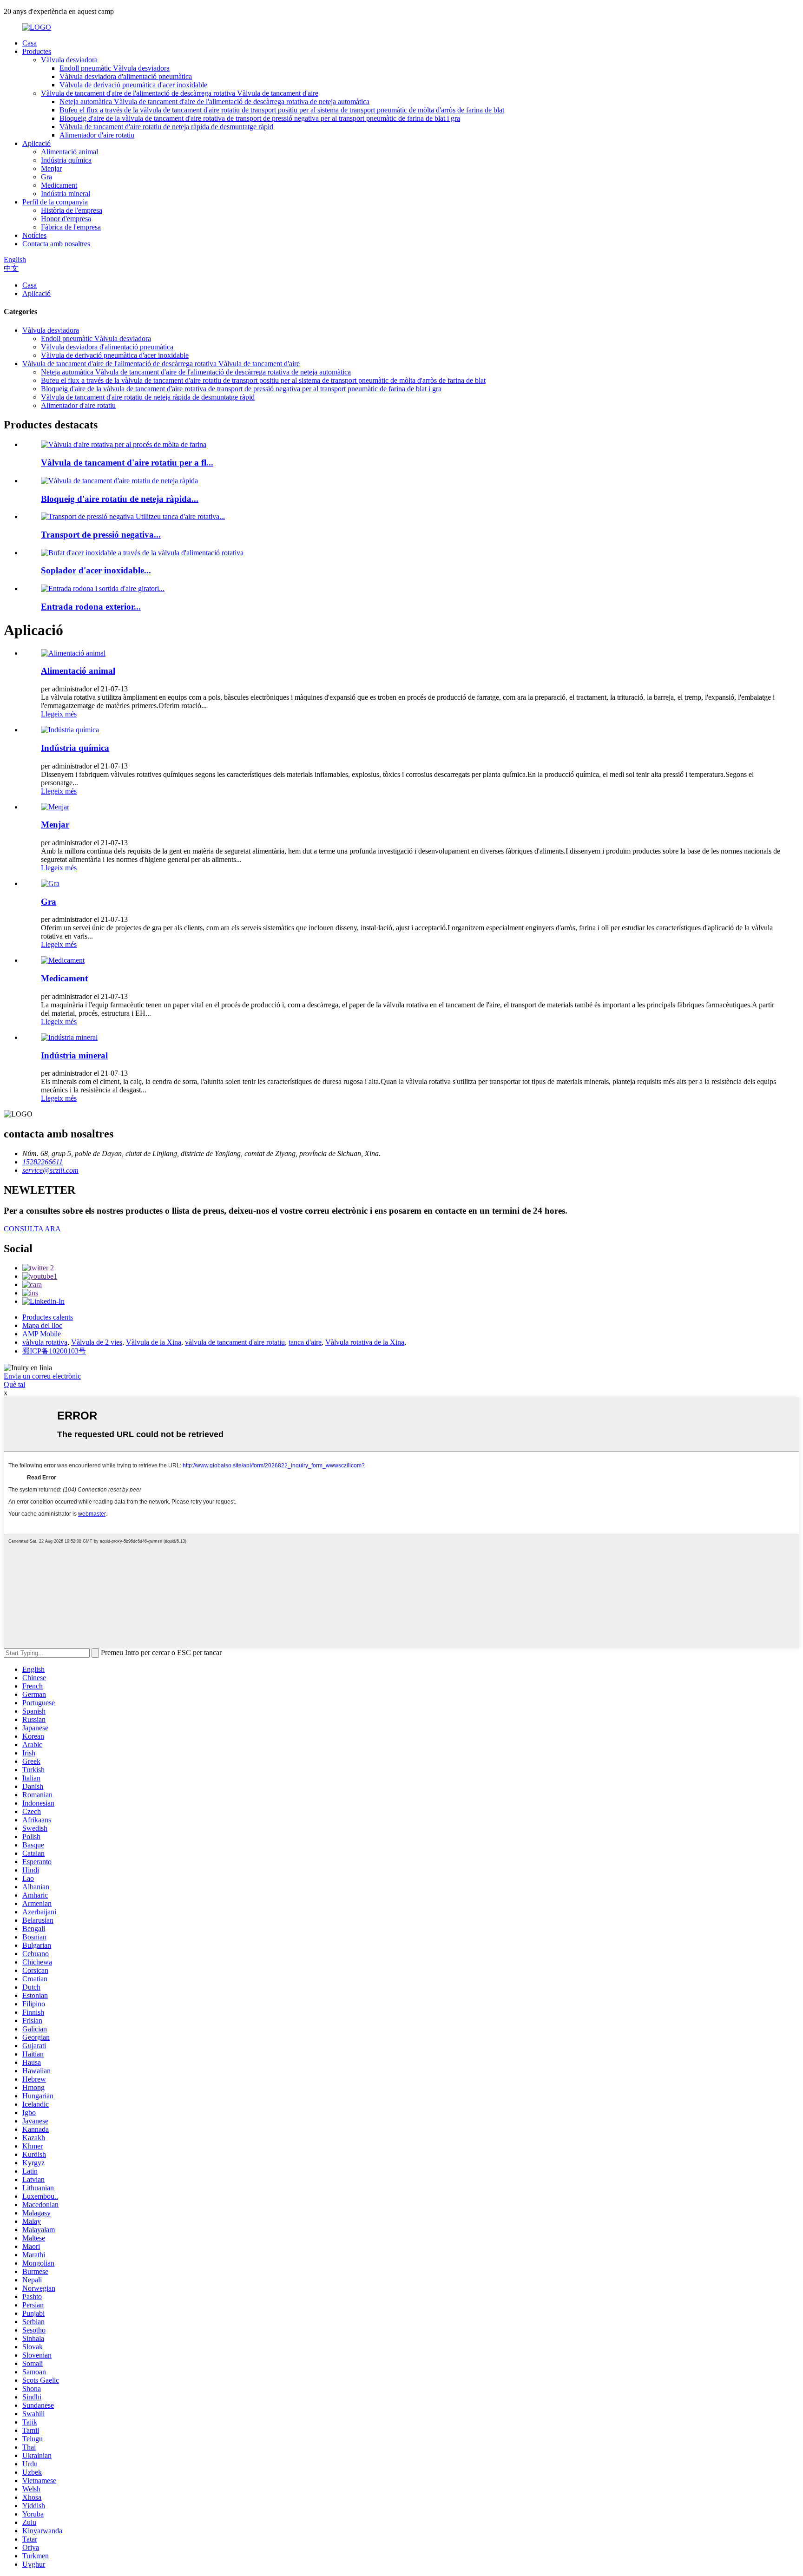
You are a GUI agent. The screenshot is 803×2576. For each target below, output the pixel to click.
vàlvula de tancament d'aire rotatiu (235, 1342)
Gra (46, 177)
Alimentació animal (69, 152)
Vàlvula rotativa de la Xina (365, 1342)
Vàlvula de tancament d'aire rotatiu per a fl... (127, 463)
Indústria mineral (66, 194)
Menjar (51, 168)
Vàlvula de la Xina (154, 1342)
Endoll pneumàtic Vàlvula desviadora (115, 68)
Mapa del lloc (42, 1325)
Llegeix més (59, 714)
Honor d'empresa (66, 219)
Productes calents (48, 1317)
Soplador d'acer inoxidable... (96, 570)
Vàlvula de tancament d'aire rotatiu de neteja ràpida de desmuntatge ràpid (166, 127)
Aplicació (36, 143)
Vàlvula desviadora (69, 60)
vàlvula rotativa (45, 1342)
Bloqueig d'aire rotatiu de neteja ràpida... (120, 499)
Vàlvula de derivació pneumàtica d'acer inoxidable (133, 85)
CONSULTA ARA (32, 1229)
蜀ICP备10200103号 (54, 1351)
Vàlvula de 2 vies (97, 1342)
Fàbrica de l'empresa (71, 227)
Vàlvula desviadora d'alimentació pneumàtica (126, 76)
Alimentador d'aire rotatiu (97, 135)
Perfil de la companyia (55, 202)
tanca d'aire (305, 1342)
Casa (30, 43)
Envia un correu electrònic (42, 1376)
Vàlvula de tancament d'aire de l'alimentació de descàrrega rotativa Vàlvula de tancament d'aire (180, 93)
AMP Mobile (42, 1334)
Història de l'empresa (72, 210)
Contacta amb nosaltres (56, 244)
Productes (37, 51)
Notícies (34, 235)
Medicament (59, 185)
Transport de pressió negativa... (101, 535)
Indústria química (66, 160)
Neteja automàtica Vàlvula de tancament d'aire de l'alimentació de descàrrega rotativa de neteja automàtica (214, 102)
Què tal (14, 1384)
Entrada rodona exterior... (91, 607)
